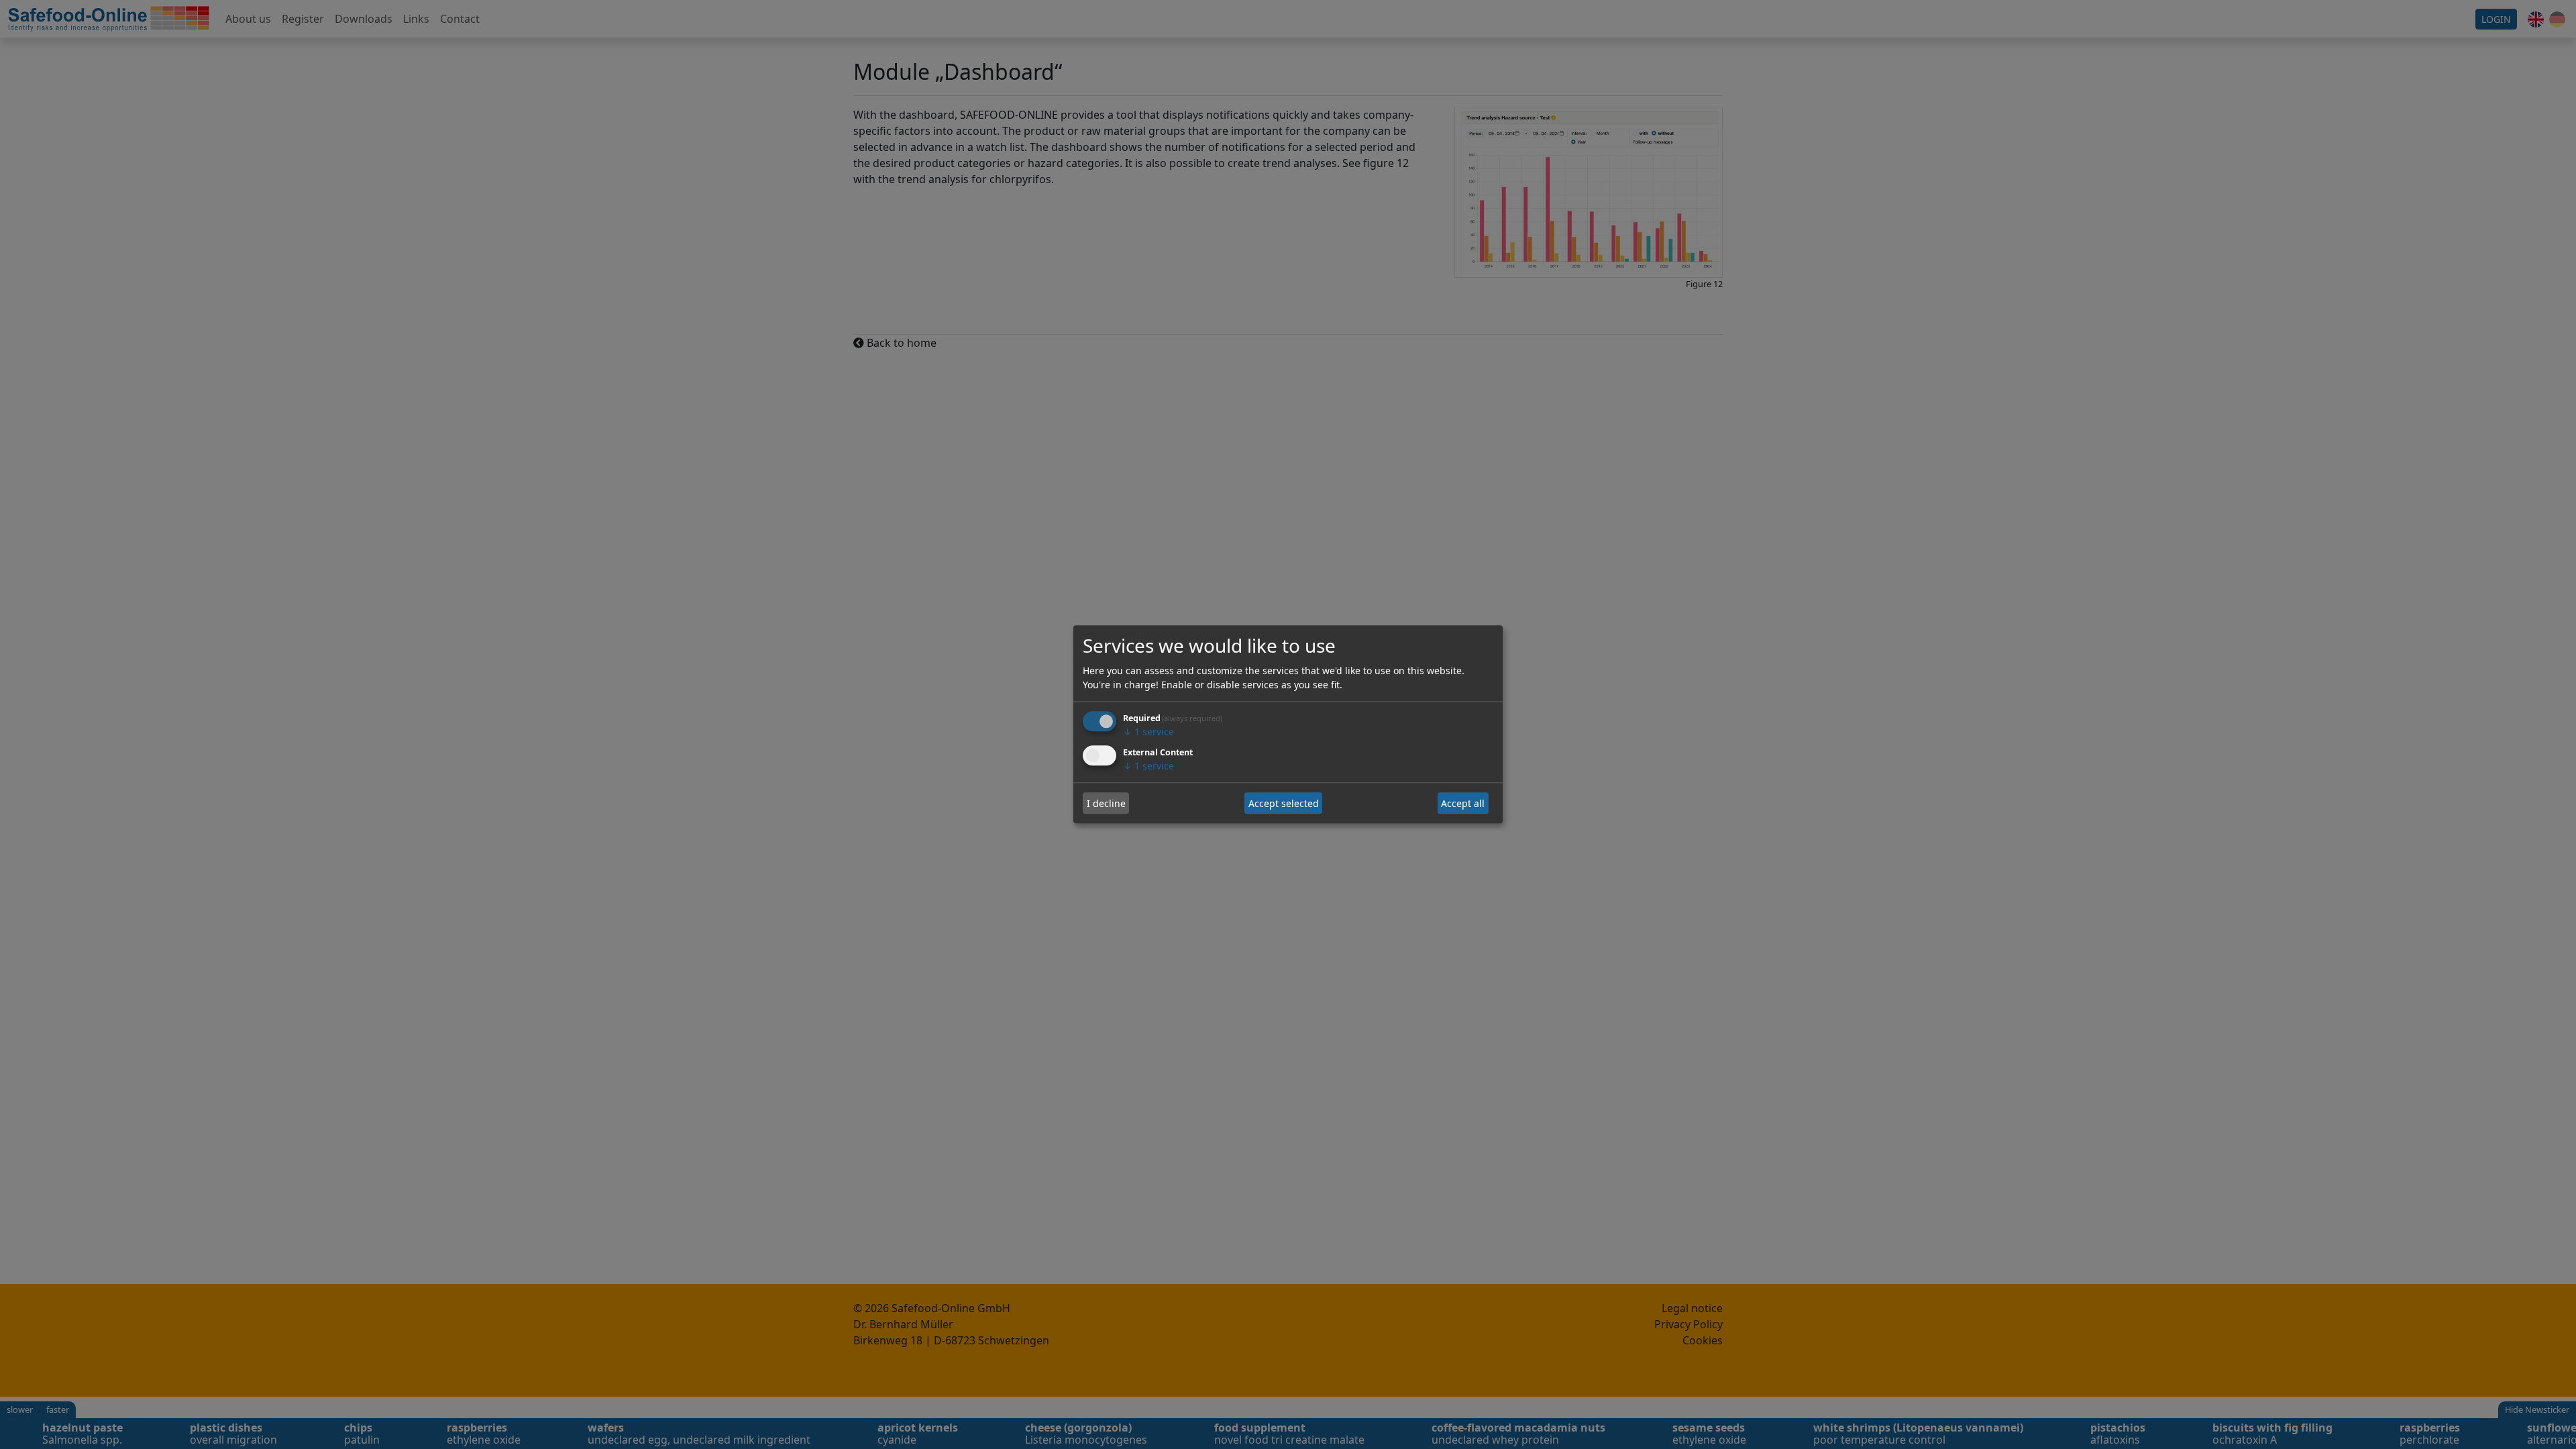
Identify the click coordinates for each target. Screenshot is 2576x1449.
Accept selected (1284, 803)
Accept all (1463, 803)
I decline (1106, 803)
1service (1148, 732)
